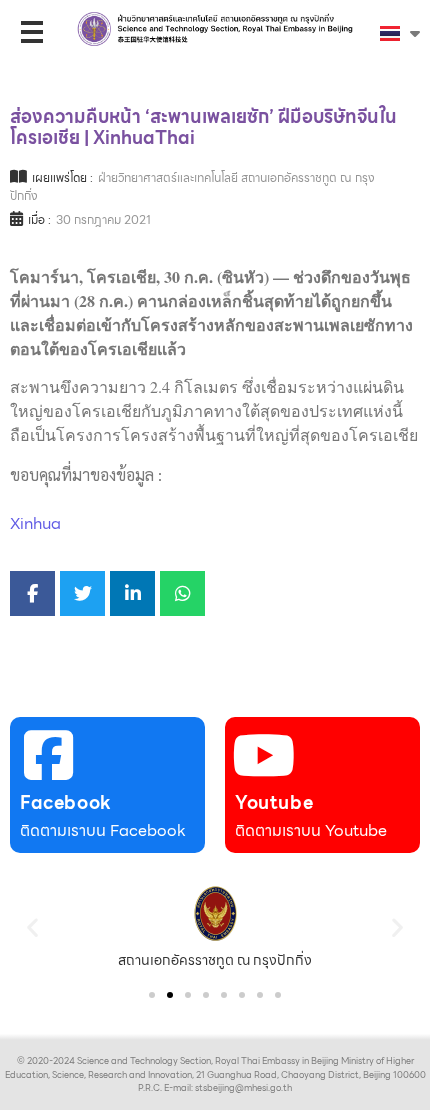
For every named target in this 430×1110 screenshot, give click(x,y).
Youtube (274, 802)
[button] (32, 926)
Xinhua (35, 523)
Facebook (66, 802)
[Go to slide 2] (170, 995)
